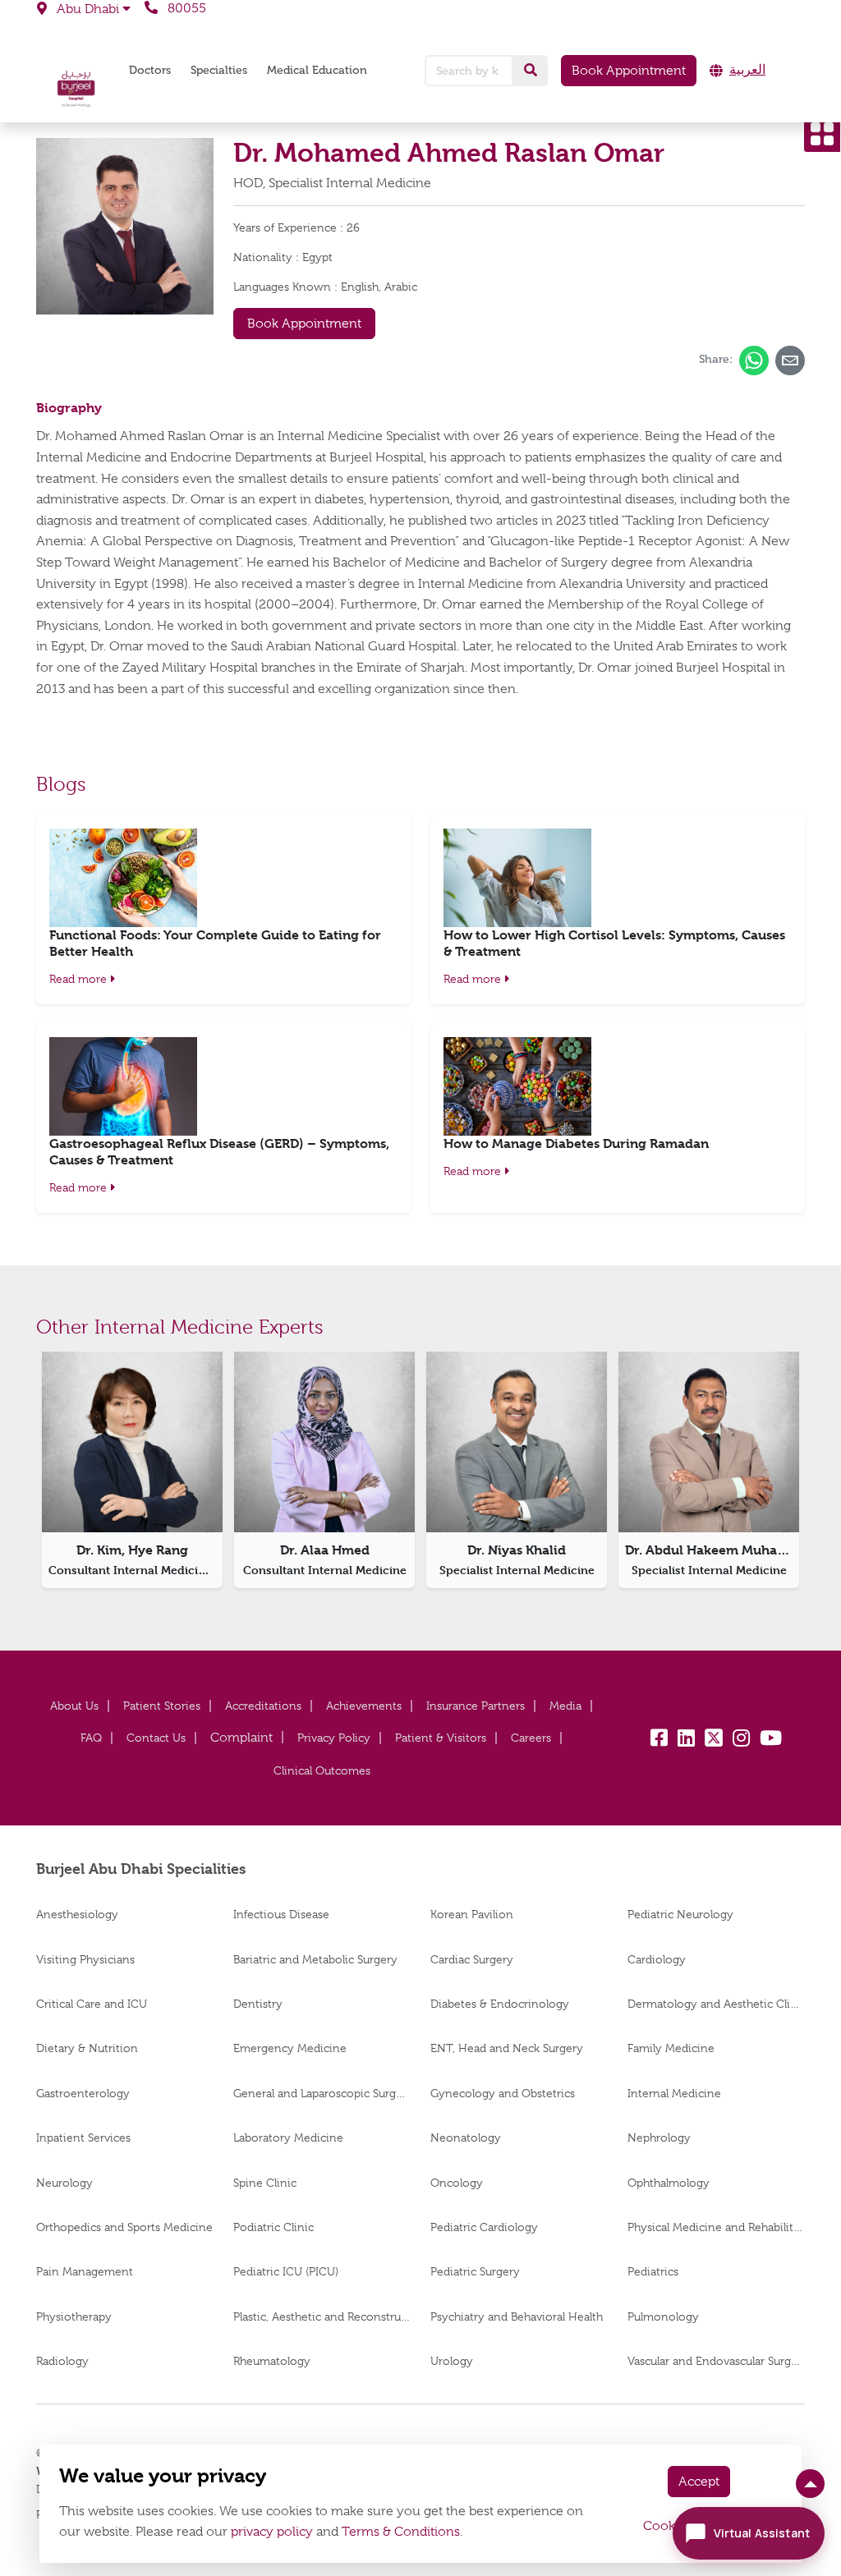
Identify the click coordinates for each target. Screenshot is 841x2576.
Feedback (241, 1738)
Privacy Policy (334, 1738)
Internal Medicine (674, 2093)
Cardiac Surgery (472, 1959)
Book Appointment (629, 71)
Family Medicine (671, 2048)
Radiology (62, 2361)
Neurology (64, 2183)
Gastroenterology (83, 2093)
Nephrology (659, 2137)
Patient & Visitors (441, 1738)
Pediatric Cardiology (484, 2227)
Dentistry (258, 2004)
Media (565, 1706)
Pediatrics (653, 2271)
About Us (74, 1706)
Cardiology (657, 1959)
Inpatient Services (83, 2137)
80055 (185, 8)
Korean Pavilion (472, 1914)
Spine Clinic (265, 2183)
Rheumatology (272, 2361)
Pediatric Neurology (680, 1914)
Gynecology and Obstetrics (503, 2093)
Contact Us (156, 1738)
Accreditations (263, 1706)
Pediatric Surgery (475, 2271)
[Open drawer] (822, 134)
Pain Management (85, 2271)
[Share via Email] (790, 360)
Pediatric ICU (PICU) (286, 2271)
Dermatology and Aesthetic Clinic (716, 2004)
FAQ (91, 1738)
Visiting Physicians (85, 1959)
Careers (531, 1738)
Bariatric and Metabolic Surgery (315, 1959)
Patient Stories (162, 1706)
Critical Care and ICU (92, 2004)
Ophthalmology (669, 2183)
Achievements (364, 1706)
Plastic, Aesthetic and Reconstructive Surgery (322, 2317)
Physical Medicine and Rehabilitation (716, 2227)
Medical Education (317, 70)
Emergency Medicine (290, 2048)
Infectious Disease (281, 1914)
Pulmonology (663, 2317)
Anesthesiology (77, 1914)
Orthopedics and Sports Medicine (124, 2227)
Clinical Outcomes (322, 1770)
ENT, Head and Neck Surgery (507, 2048)
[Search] (531, 71)
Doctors (150, 70)
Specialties (219, 70)
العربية (747, 70)
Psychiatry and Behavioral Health (517, 2317)
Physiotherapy (74, 2317)
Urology (452, 2361)
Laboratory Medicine (288, 2137)
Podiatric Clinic (273, 2227)
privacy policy (272, 2532)
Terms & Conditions (401, 2532)
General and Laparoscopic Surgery (322, 2093)
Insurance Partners (476, 1706)
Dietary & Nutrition (87, 2048)
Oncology (457, 2183)
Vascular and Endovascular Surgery (716, 2361)
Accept (699, 2482)
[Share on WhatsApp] (754, 360)
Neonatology (466, 2137)
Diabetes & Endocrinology (500, 2004)
